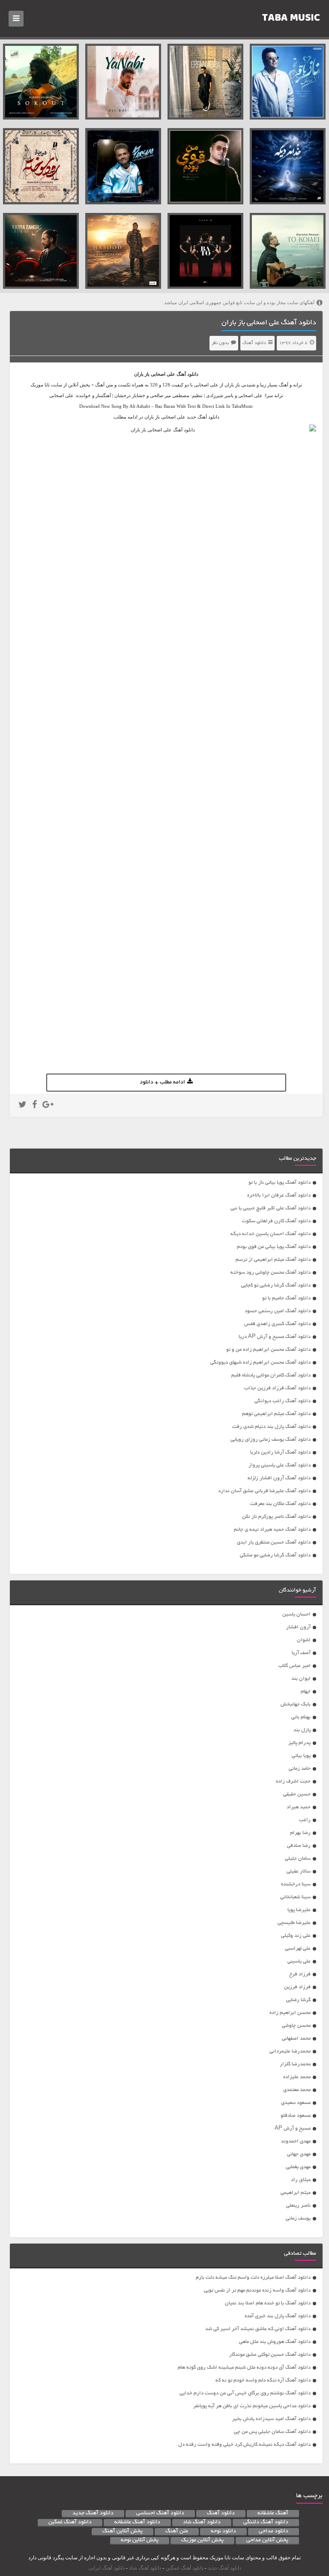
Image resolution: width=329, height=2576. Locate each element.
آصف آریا (301, 1653)
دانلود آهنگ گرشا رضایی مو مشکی (275, 1555)
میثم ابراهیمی (296, 2193)
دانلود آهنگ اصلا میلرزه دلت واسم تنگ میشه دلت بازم (253, 2278)
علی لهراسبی (298, 1949)
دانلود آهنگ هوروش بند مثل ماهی (275, 2342)
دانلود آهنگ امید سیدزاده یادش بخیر (271, 2419)
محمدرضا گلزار (295, 2064)
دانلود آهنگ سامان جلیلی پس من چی (272, 2432)
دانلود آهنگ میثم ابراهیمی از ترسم (273, 1260)
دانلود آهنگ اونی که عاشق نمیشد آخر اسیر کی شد (258, 2329)
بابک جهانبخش (296, 1704)
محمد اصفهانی (296, 2039)
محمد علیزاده (297, 2077)
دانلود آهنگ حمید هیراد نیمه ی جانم (272, 1530)
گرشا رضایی (298, 2000)
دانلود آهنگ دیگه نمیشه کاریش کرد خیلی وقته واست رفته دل (244, 2445)
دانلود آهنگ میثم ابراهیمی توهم (276, 1414)
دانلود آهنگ (254, 343)
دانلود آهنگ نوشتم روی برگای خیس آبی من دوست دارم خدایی (245, 2393)
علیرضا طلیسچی (294, 1923)
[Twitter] (22, 1106)
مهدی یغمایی (298, 2167)
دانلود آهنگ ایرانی (106, 2568)
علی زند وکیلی (296, 1936)
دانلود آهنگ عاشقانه (137, 2522)
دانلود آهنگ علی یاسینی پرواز (280, 1465)
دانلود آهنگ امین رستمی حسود (278, 1311)
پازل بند (302, 1730)
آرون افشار (298, 1627)
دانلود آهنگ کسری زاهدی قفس (277, 1324)
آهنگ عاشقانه (273, 2513)
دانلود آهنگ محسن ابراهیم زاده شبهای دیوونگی (260, 1363)
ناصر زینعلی (298, 2206)
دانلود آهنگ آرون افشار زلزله (279, 1478)
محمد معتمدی (297, 2090)
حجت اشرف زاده (293, 1782)
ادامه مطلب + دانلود (162, 1083)
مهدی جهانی (299, 2154)
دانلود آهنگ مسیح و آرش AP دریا (275, 1337)
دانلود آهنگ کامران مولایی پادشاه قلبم (271, 1375)
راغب (305, 1820)
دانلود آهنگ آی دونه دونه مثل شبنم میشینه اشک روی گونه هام (244, 2368)
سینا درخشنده (296, 1884)
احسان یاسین (296, 1614)
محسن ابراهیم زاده (290, 2013)
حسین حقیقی (297, 1794)
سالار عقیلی (299, 1871)
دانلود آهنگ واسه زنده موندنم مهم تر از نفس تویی (257, 2290)
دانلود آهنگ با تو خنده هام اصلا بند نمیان (268, 2303)
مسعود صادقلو (296, 2116)
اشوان (304, 1640)
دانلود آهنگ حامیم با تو (286, 1298)
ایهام (306, 1692)
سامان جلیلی (298, 1859)
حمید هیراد (299, 1807)
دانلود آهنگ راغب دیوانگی (283, 1401)
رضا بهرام (300, 1833)
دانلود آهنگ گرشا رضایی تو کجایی (276, 1285)
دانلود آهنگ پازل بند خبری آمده (278, 2316)
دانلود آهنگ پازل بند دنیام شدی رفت (271, 1427)
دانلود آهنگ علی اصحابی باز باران (269, 323)
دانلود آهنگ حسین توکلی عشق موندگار (270, 2355)
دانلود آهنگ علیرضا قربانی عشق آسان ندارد (264, 1491)
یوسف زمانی (298, 2218)
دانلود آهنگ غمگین (70, 2522)
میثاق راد (301, 2180)
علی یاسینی (299, 1961)
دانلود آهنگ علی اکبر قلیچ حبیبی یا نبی (271, 1208)
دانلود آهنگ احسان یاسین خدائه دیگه (271, 1234)
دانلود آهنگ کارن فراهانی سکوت (276, 1221)
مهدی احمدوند (296, 2141)
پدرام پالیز (299, 1743)
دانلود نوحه (223, 2531)
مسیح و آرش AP (293, 2129)
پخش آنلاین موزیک (202, 2540)
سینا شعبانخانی (295, 1897)
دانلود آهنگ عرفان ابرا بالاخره (279, 1195)
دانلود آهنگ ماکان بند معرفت (280, 1504)
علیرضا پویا (299, 1910)
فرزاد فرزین (297, 1987)
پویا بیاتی (301, 1756)
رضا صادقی (299, 1846)
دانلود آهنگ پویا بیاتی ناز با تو (280, 1183)
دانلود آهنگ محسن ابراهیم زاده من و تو (268, 1350)
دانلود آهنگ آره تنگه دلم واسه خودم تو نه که (263, 2380)
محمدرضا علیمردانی (290, 2051)
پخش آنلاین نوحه (140, 2540)
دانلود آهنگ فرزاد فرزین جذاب (277, 1388)
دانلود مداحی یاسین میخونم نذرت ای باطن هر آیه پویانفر (252, 2406)
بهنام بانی (301, 1717)
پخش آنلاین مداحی (267, 2540)
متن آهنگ (177, 2531)
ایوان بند (301, 1679)
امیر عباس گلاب (295, 1666)
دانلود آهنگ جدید (93, 2513)
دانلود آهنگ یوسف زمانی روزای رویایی (271, 1440)
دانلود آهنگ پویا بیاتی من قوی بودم (274, 1247)
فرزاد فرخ (300, 1974)
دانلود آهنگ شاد (202, 2522)
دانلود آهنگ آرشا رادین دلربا (280, 1453)
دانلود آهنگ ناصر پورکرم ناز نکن (276, 1517)
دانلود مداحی (274, 2531)
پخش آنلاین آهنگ (123, 2531)
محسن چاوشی (296, 2026)
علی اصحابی (163, 374)
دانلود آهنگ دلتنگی (266, 2522)
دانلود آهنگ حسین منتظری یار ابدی (274, 1542)
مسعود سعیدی (296, 2103)
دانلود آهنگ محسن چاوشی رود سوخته (271, 1273)
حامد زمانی (300, 1769)
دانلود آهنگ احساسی (160, 2513)
